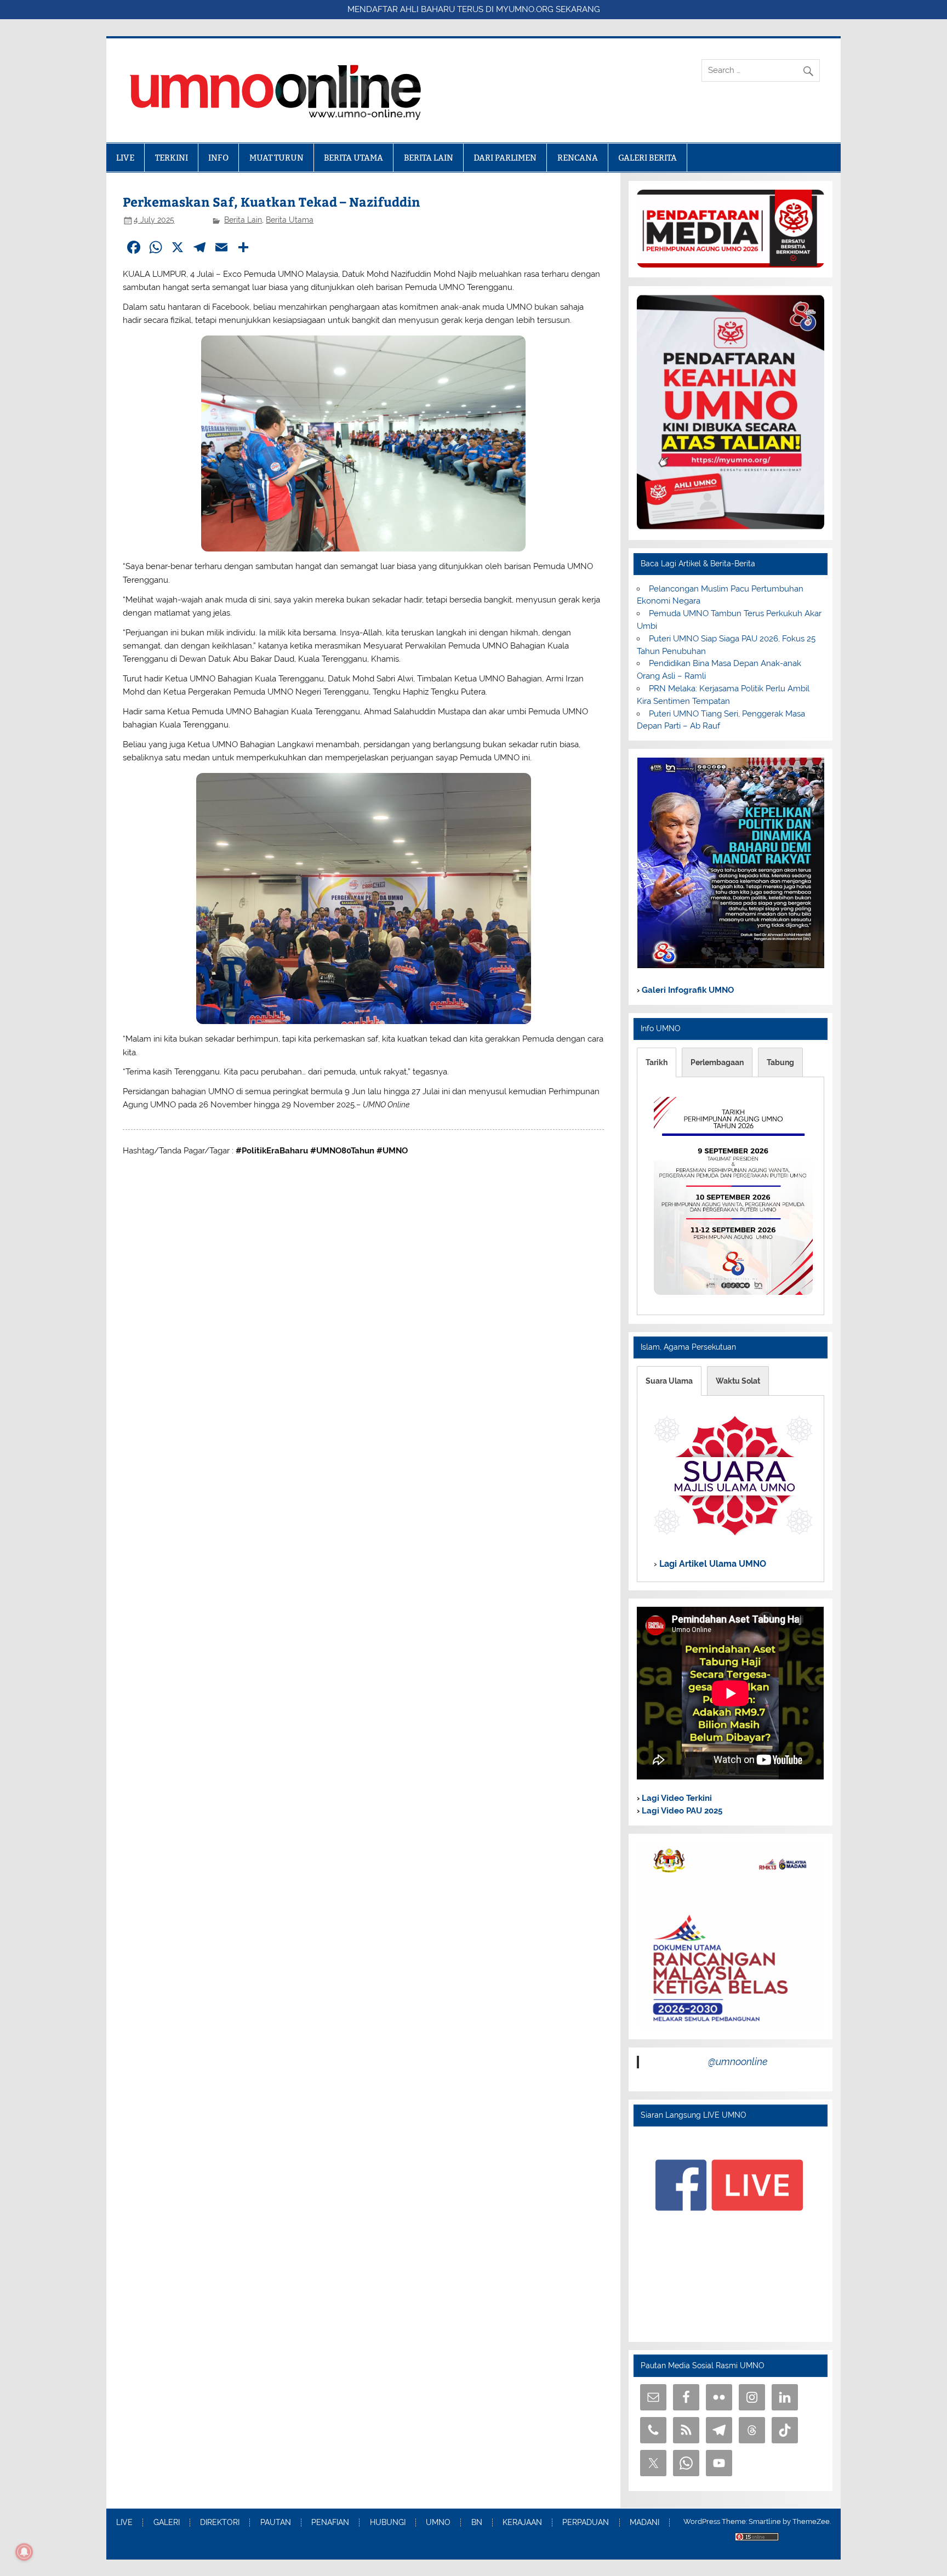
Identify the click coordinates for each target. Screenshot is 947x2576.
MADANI (644, 2523)
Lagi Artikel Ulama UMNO (712, 1564)
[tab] (657, 1062)
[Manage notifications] (24, 2552)
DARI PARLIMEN (505, 158)
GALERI (167, 2523)
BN (477, 2523)
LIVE (125, 158)
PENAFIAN (330, 2523)
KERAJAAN (522, 2523)
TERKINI (172, 158)
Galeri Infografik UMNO (687, 990)
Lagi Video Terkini (676, 1798)
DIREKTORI (220, 2523)
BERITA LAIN (429, 158)
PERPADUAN (586, 2523)
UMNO (438, 2523)
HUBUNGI (388, 2523)
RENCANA (578, 158)
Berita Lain (243, 220)
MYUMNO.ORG (525, 9)
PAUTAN (276, 2523)
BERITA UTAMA (353, 158)
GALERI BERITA (648, 158)
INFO (218, 158)
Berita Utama (290, 220)
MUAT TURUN (276, 158)
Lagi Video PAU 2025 (681, 1811)
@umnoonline (738, 2062)
